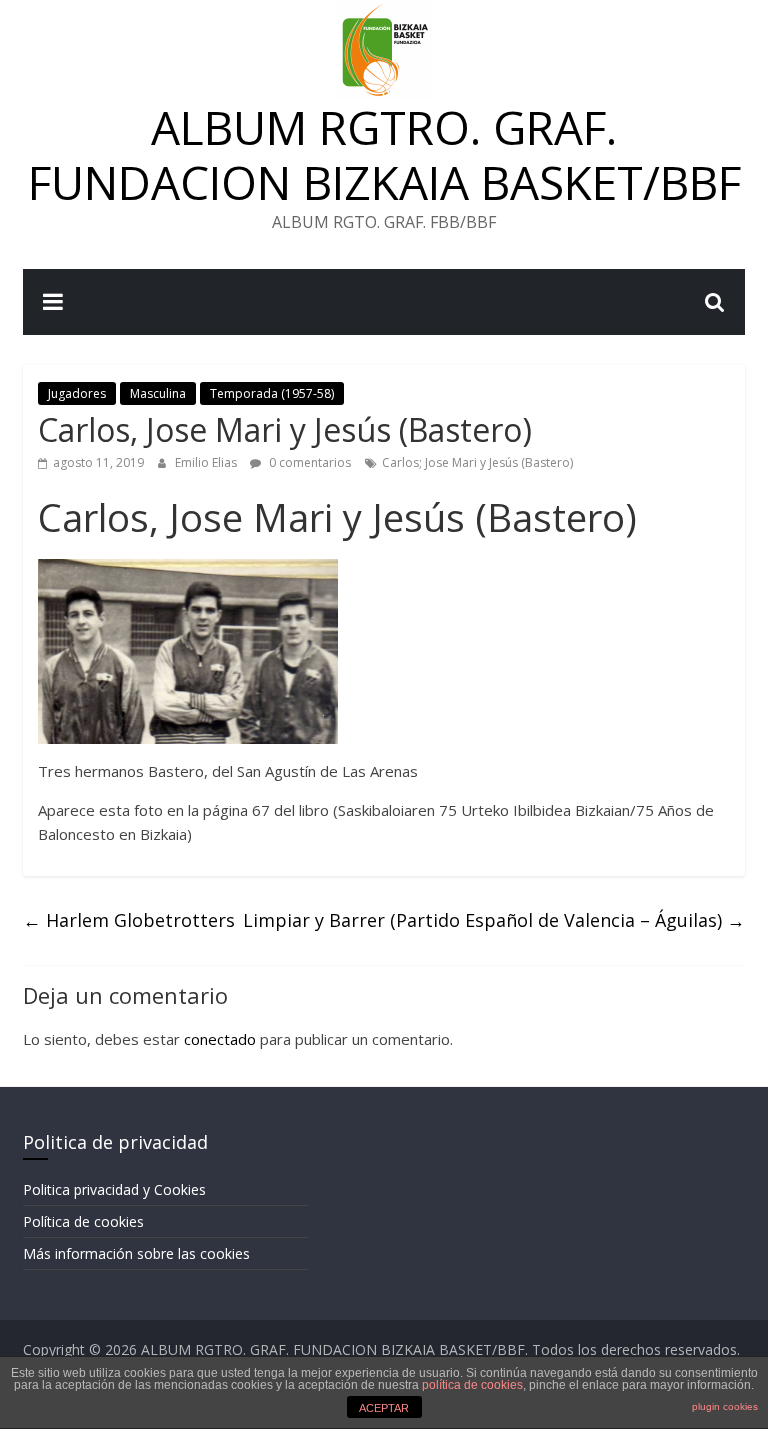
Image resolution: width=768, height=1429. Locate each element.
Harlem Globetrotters (129, 920)
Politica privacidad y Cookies (114, 1189)
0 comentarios (308, 462)
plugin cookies (725, 1406)
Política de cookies (83, 1221)
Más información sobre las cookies (136, 1253)
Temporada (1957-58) (272, 393)
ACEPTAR (384, 1408)
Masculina (158, 393)
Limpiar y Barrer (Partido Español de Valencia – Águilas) (494, 920)
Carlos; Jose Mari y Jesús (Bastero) (477, 462)
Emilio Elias (207, 462)
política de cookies (472, 1385)
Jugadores (77, 393)
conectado (220, 1039)
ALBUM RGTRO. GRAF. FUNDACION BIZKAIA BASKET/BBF (384, 154)
